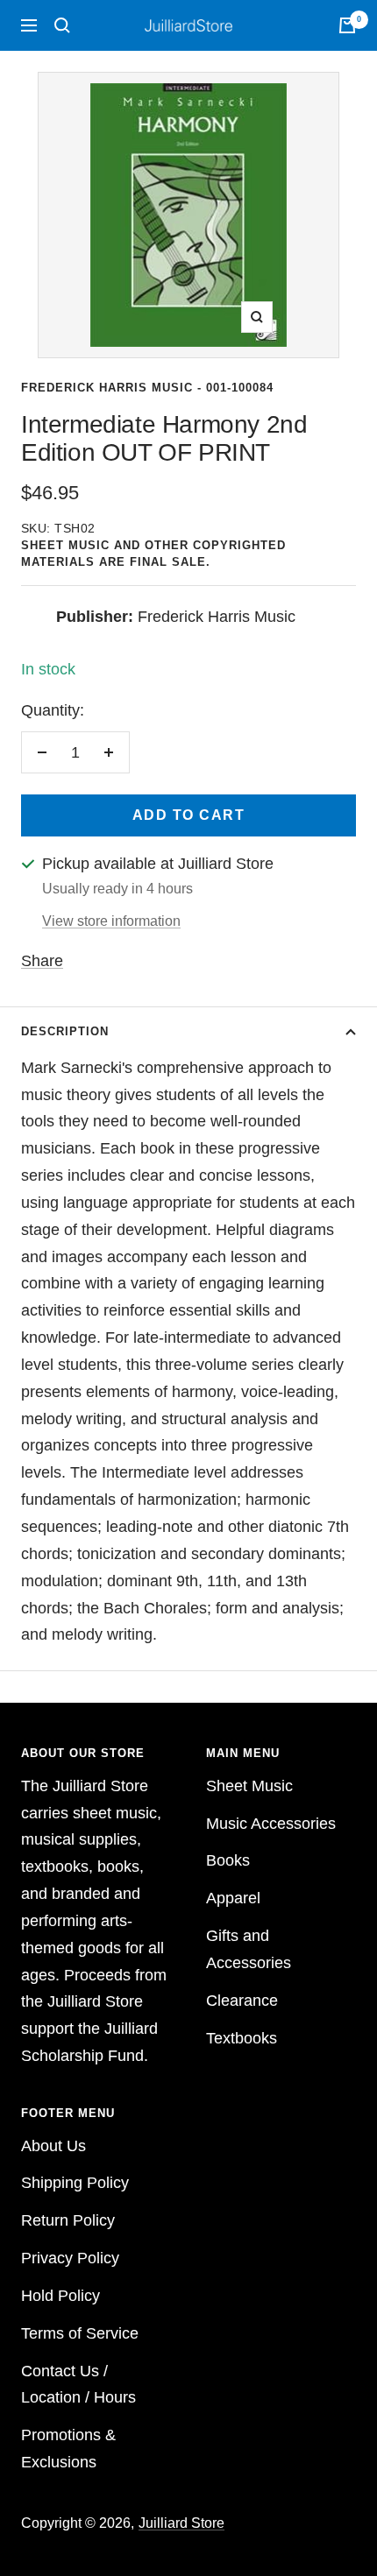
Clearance (242, 2001)
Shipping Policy (75, 2183)
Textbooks (242, 2038)
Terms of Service (80, 2333)
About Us (53, 2146)
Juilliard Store (181, 2523)
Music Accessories (271, 1824)
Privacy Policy (70, 2258)
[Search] (62, 25)
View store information (111, 921)
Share (42, 961)
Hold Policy (60, 2296)
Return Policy (68, 2220)
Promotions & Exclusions (68, 2449)
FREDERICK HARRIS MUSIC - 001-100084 (147, 388)
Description (65, 1031)
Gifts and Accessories (249, 1949)
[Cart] (347, 25)
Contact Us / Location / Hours (78, 2385)
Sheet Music (249, 1786)
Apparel (233, 1898)
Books (228, 1860)
